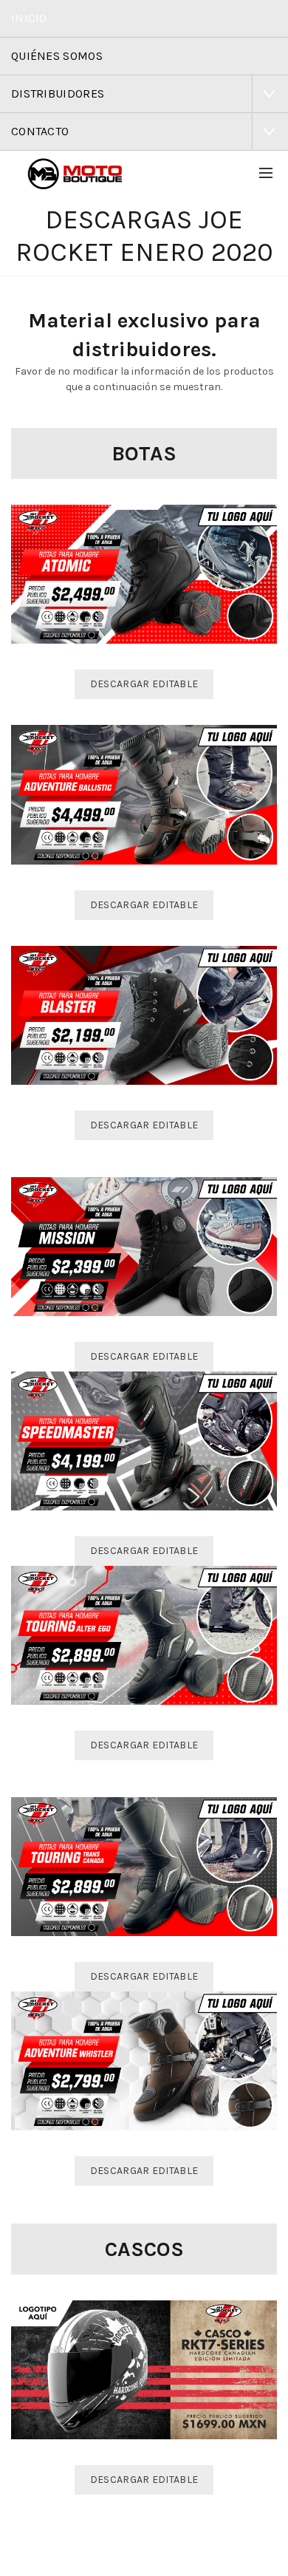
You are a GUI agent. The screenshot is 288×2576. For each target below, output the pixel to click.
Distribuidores (58, 93)
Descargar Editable (144, 684)
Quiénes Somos (57, 56)
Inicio (29, 18)
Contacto (40, 131)
